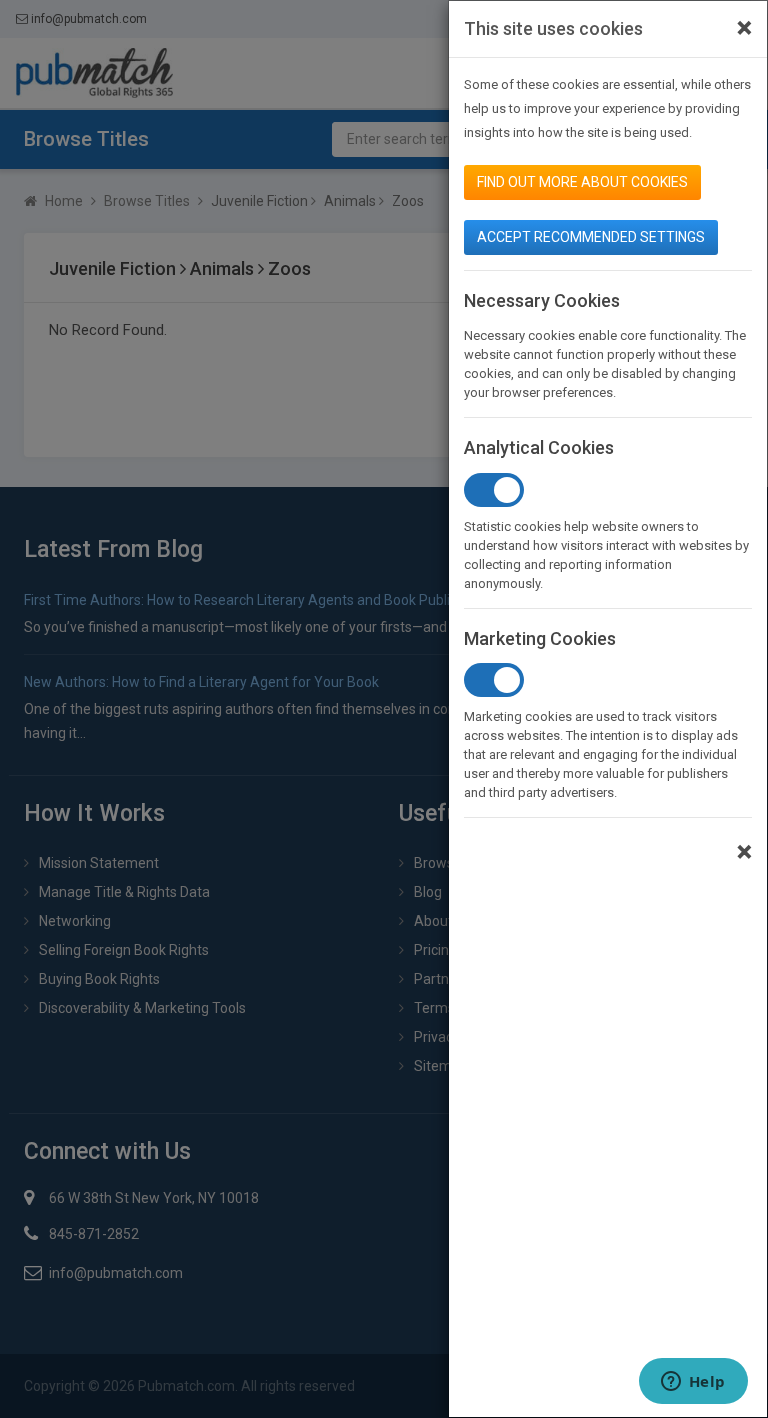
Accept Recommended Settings (591, 237)
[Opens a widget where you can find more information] (693, 1383)
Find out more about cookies (582, 182)
